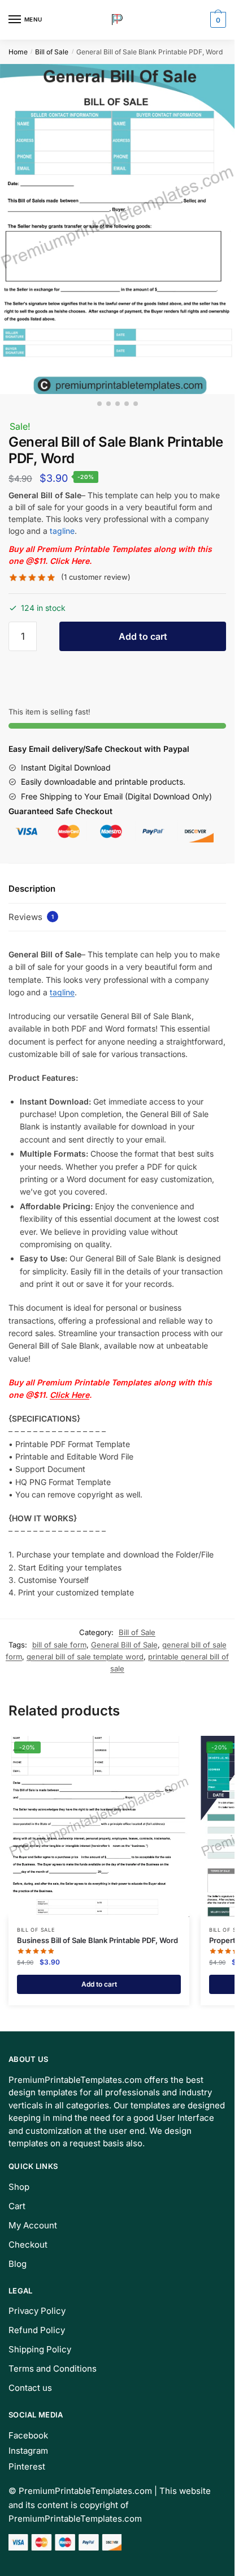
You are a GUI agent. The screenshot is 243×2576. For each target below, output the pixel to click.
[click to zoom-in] (117, 229)
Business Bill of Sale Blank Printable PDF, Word (97, 1940)
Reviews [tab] (31, 917)
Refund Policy (37, 2330)
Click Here (70, 561)
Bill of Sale (52, 52)
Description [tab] (32, 889)
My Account (33, 2225)
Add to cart (143, 636)
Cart (17, 2206)
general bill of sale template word (85, 1657)
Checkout (28, 2245)
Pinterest (27, 2466)
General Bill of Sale (124, 1645)
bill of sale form (59, 1645)
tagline (62, 531)
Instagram (28, 2451)
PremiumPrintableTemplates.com (85, 2491)
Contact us (30, 2388)
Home (18, 52)
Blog (18, 2264)
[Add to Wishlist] (167, 1750)
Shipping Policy (40, 2349)
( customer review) (96, 577)
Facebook (28, 2435)
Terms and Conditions (53, 2369)
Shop (19, 2187)
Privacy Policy (37, 2311)
